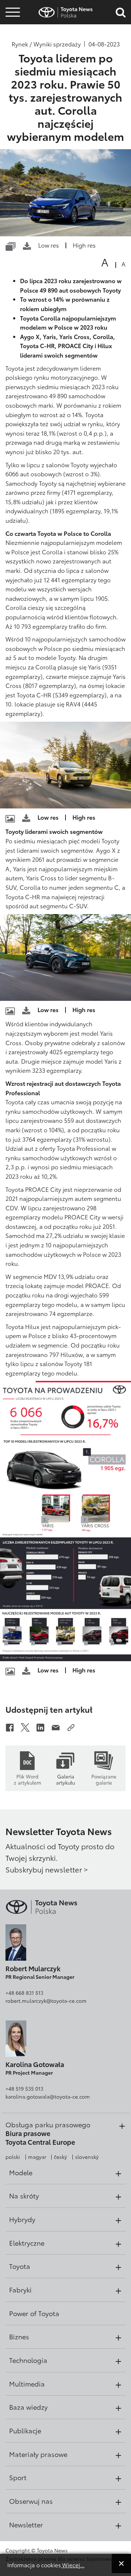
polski (13, 2157)
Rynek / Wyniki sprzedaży (46, 44)
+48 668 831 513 (24, 1993)
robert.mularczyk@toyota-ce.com (46, 2001)
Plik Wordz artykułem (27, 1779)
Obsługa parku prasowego (48, 2124)
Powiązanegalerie (104, 1779)
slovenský (87, 2157)
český (60, 2157)
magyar (37, 2157)
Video (12, 34)
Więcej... (73, 2565)
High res (84, 245)
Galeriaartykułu (65, 1779)
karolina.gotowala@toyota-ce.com (48, 2096)
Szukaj (13, 54)
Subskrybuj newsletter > (47, 1869)
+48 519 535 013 (24, 2088)
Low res (49, 245)
